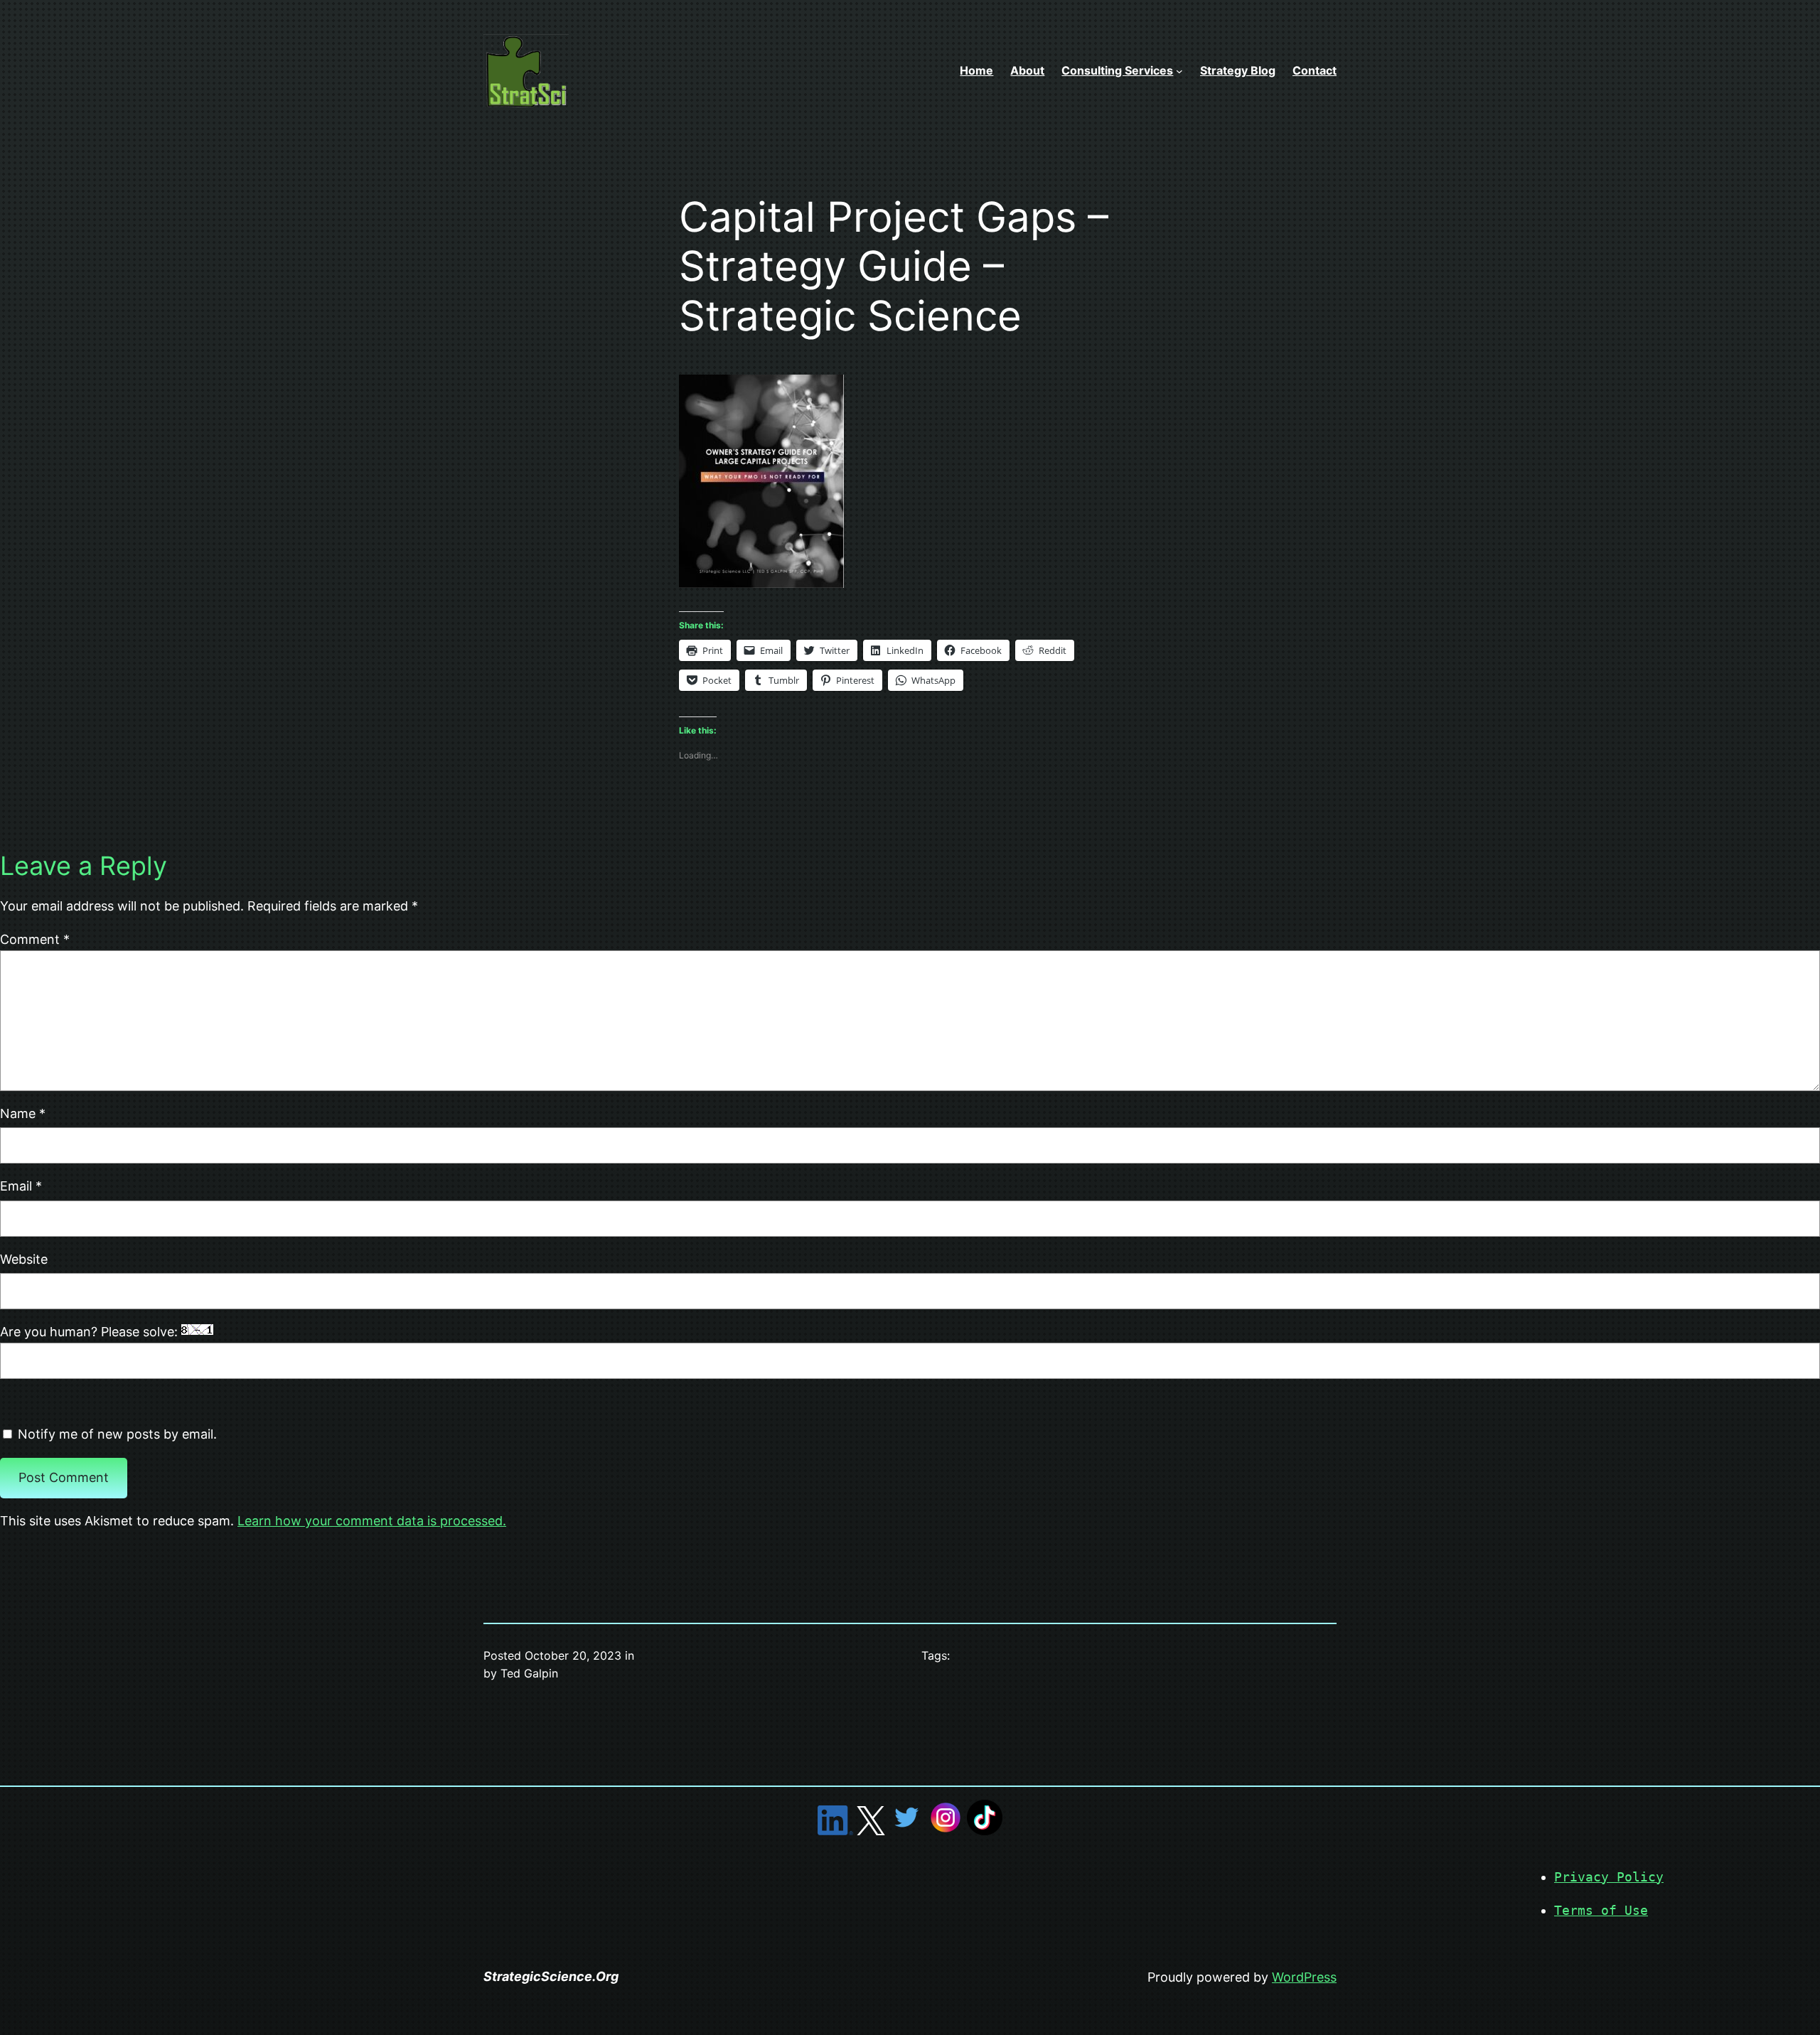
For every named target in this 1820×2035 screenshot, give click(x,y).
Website (24, 1259)
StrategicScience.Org (551, 1976)
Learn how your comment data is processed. (372, 1521)
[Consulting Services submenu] (1179, 71)
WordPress (1304, 1977)
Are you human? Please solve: (91, 1332)
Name (23, 1113)
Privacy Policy (1609, 1877)
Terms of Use (1601, 1910)
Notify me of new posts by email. (117, 1434)
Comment (35, 939)
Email (21, 1186)
